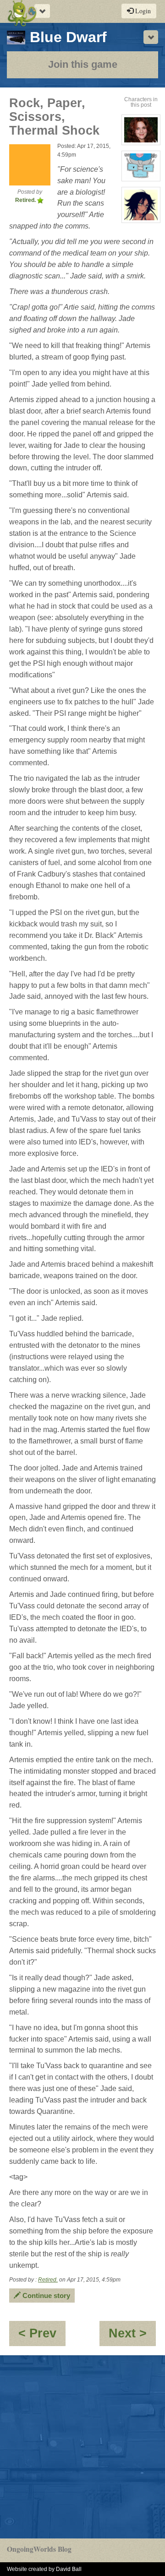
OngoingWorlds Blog (39, 2549)
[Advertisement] (82, 2447)
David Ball (69, 2569)
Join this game (83, 64)
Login (142, 11)
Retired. (48, 2280)
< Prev (42, 2336)
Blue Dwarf (68, 37)
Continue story (45, 2296)
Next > (132, 2336)
